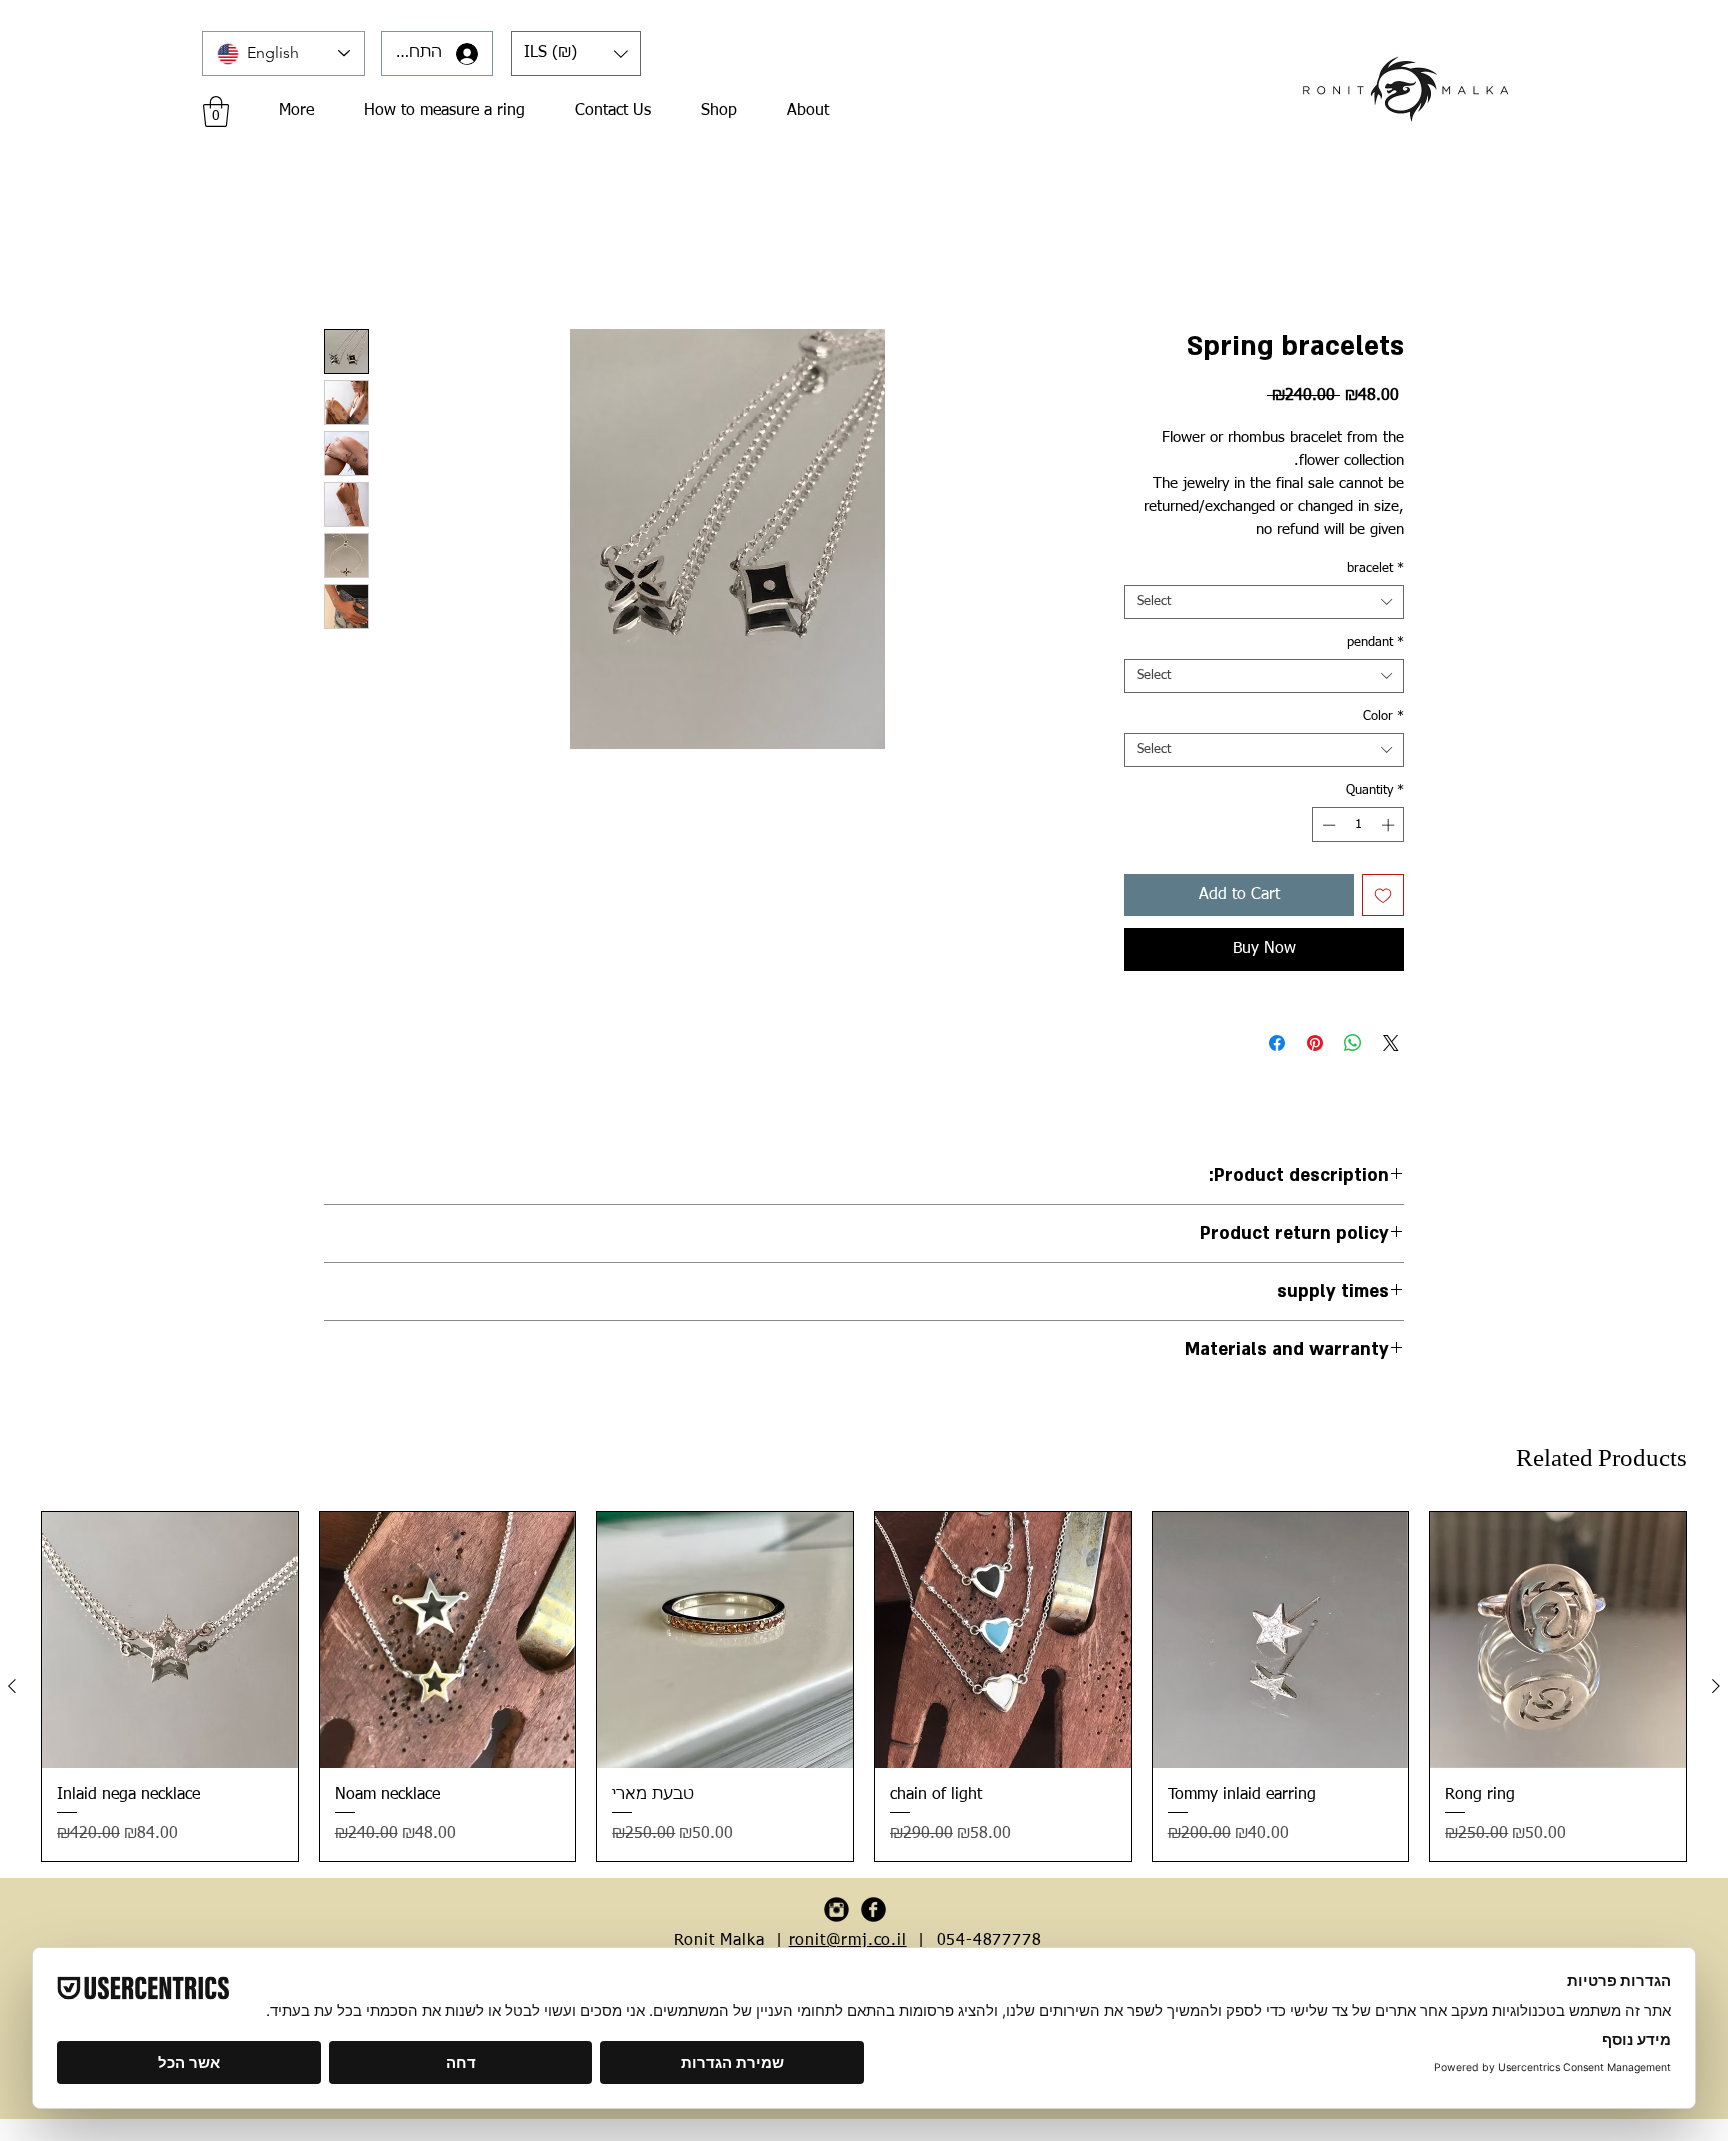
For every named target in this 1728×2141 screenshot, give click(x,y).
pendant (1375, 645)
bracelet (1375, 571)
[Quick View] (170, 1643)
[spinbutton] (1358, 828)
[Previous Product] (12, 1689)
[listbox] (576, 53)
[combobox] (1264, 605)
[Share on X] (1391, 1046)
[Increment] (1390, 828)
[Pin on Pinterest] (1315, 1046)
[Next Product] (1716, 1689)
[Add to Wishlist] (1383, 898)
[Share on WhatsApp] (1353, 1046)
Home (344, 260)
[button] (576, 53)
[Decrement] (1327, 828)
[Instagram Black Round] (836, 1912)
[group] (864, 1689)
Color (1383, 719)
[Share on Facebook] (1277, 1046)
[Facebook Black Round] (873, 1912)
